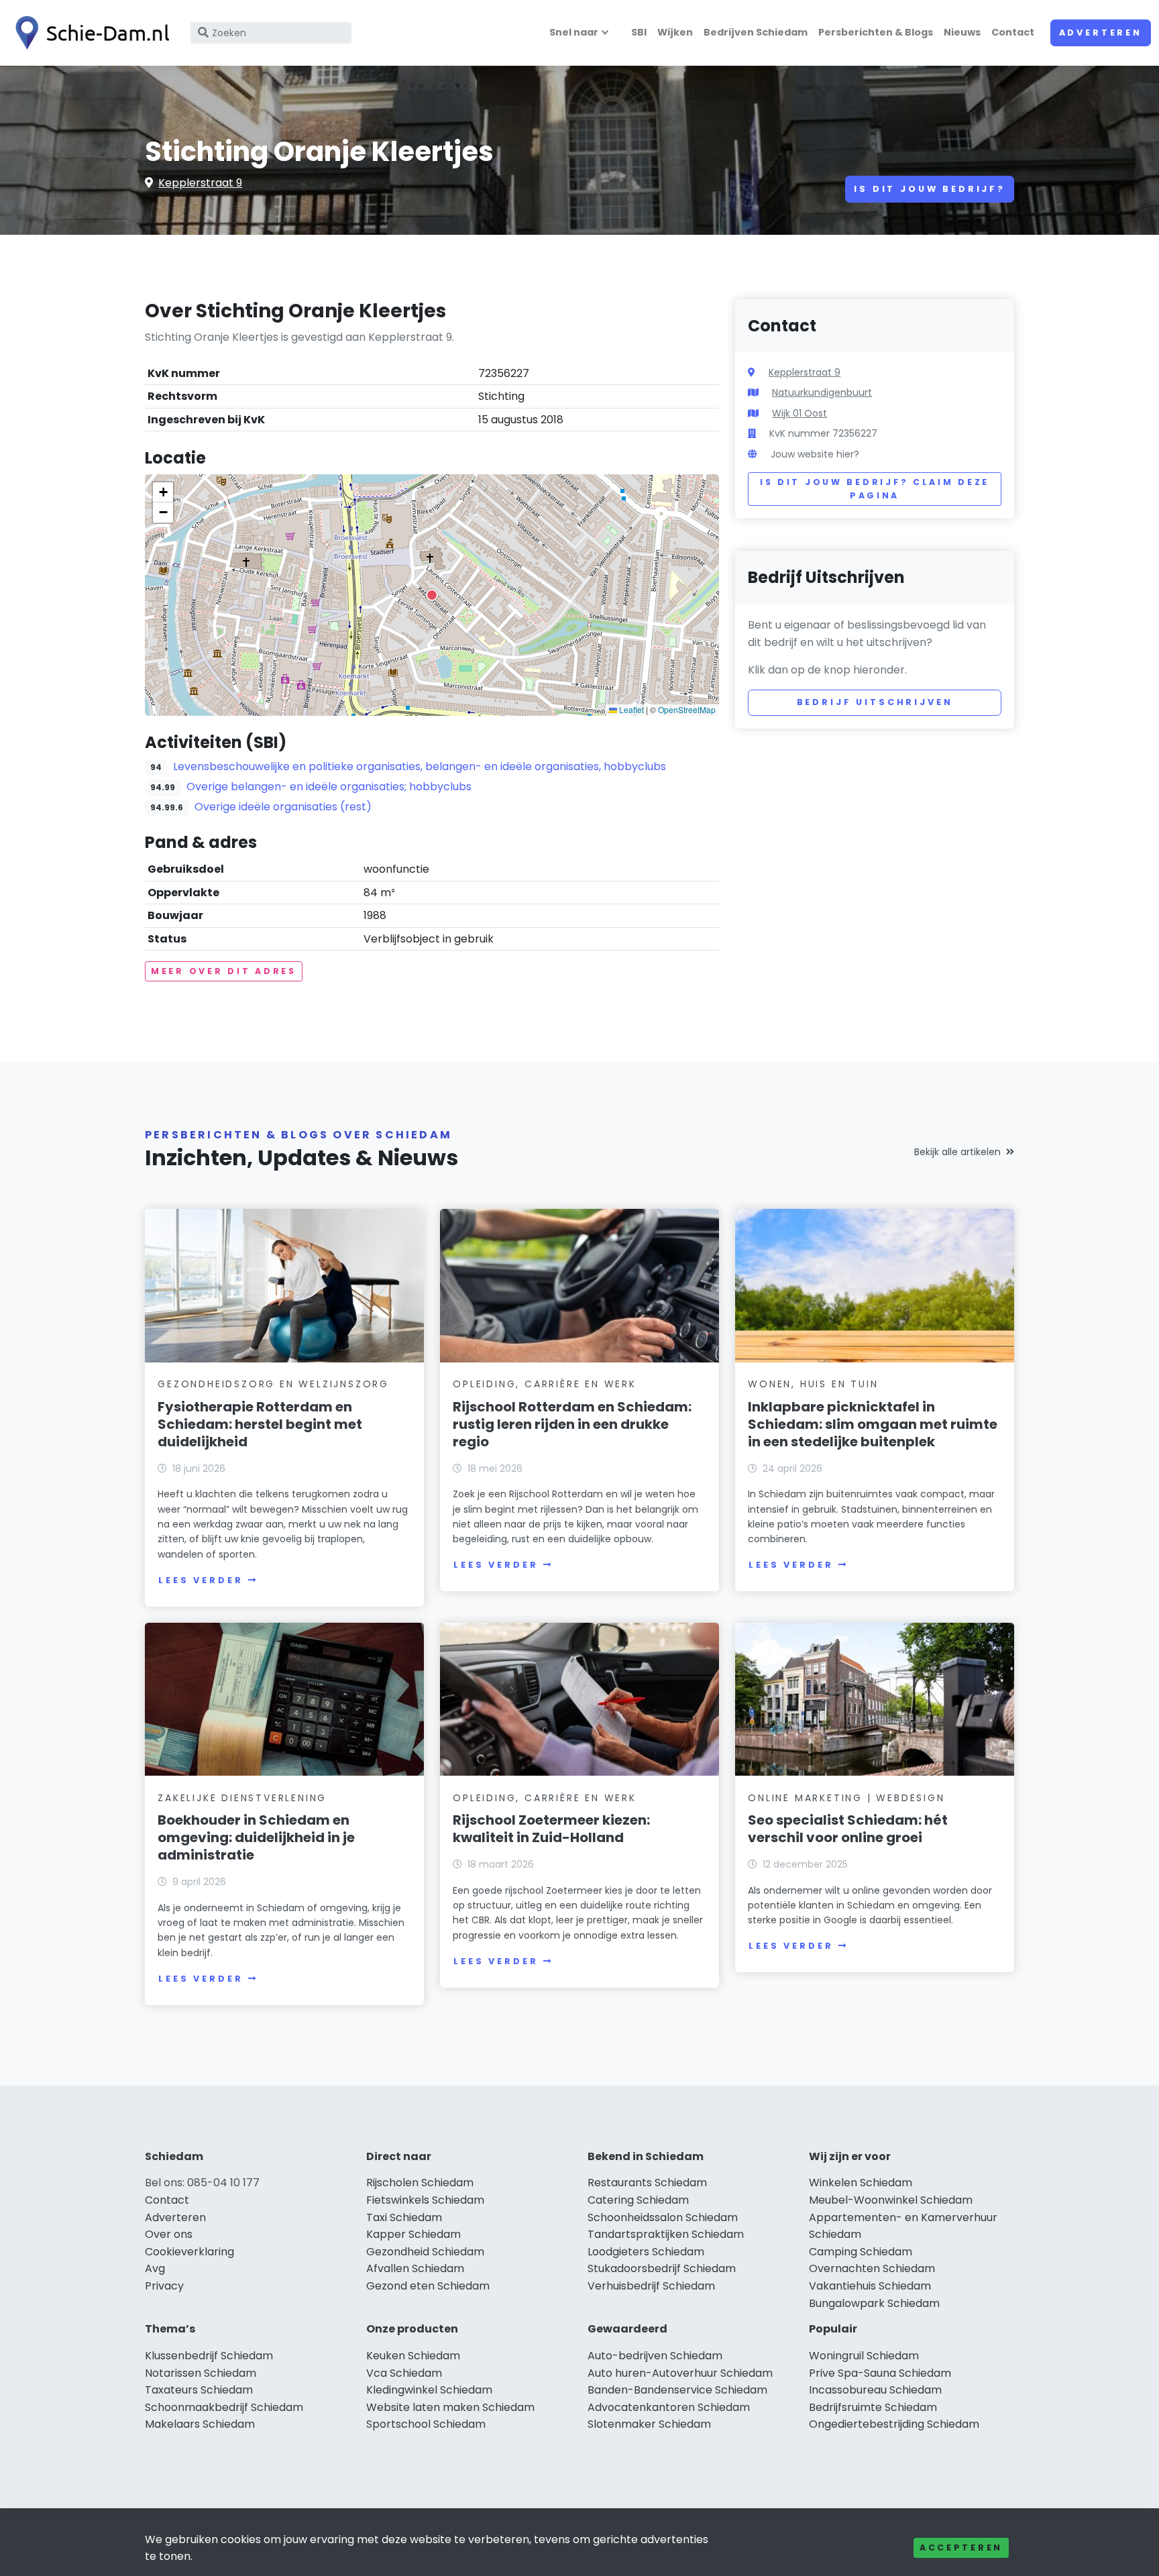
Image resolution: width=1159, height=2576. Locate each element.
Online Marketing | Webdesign (846, 1798)
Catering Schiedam (638, 2200)
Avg (155, 2268)
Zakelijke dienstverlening (242, 1798)
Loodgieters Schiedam (646, 2252)
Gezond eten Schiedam (428, 2286)
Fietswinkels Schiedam (425, 2200)
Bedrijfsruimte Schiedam (873, 2407)
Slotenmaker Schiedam (649, 2424)
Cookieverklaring (189, 2252)
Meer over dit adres (224, 971)
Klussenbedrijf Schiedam (209, 2356)
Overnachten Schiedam (872, 2268)
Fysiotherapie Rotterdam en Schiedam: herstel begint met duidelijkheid (260, 1424)
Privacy (164, 2286)
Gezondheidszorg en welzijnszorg (273, 1384)
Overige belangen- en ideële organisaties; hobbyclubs (329, 787)
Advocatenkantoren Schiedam (669, 2407)
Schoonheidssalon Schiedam (663, 2217)
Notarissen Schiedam (201, 2373)
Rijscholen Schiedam (420, 2183)
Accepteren (961, 2547)
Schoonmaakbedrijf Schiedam (224, 2407)
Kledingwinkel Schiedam (429, 2390)
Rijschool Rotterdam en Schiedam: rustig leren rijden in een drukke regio (572, 1424)
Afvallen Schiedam (415, 2268)
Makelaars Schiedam (200, 2424)
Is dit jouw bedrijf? (930, 189)
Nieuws (962, 32)
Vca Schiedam (404, 2373)
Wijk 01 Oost (799, 413)
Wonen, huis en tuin (813, 1384)
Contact (1013, 32)
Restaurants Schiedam (647, 2183)
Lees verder (201, 1580)
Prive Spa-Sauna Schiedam (880, 2373)
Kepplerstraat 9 (200, 183)
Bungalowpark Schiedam (874, 2303)
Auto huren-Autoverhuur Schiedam (680, 2373)
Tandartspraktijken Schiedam (666, 2234)
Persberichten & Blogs (876, 32)
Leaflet (630, 709)
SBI (639, 32)
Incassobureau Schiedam (875, 2390)
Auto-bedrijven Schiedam (655, 2356)
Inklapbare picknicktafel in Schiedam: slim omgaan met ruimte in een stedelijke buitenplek (873, 1424)
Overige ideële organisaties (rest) (283, 807)
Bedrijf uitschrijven (875, 702)
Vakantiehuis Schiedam (870, 2286)
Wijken (675, 32)
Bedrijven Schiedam (756, 32)
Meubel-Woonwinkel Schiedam (891, 2200)
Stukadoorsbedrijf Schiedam (662, 2268)
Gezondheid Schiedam (425, 2252)
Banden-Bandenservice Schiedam (677, 2390)
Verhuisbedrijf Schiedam (651, 2286)
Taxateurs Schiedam (199, 2390)
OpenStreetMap (687, 709)
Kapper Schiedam (413, 2234)
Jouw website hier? (815, 454)
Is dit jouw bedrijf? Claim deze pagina (875, 489)
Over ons (169, 2234)
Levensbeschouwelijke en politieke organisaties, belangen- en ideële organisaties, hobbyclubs (420, 766)
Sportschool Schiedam (426, 2424)
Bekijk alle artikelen (957, 1152)
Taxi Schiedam (404, 2217)
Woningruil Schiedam (864, 2356)
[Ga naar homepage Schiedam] (89, 33)
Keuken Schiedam (413, 2356)
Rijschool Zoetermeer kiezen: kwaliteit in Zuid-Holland (551, 1829)
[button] (432, 595)
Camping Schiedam (861, 2252)
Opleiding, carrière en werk (545, 1384)
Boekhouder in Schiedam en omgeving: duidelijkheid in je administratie (256, 1837)
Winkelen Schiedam (861, 2183)
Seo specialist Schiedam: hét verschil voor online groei (848, 1829)
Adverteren (1101, 33)
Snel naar (574, 32)
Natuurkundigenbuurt (822, 392)
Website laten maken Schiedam (450, 2407)
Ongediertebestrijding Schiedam (894, 2424)
